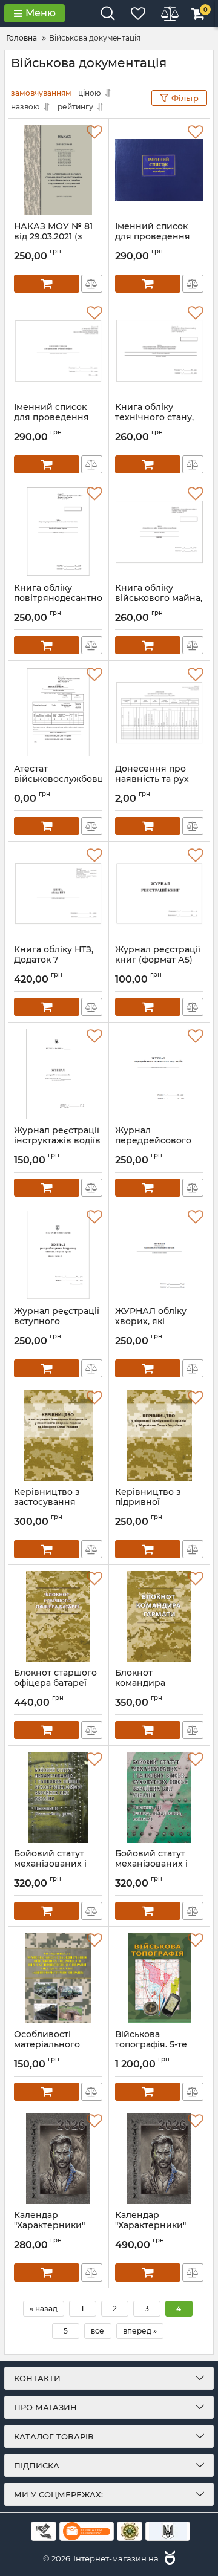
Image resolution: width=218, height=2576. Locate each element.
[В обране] (94, 132)
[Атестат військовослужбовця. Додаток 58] (58, 712)
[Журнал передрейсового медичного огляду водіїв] (159, 1074)
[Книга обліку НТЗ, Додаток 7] (58, 893)
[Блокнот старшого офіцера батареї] (58, 1616)
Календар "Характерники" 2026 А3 (150, 2226)
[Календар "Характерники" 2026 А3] (159, 2159)
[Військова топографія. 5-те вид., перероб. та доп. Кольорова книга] (159, 1978)
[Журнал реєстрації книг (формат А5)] (159, 893)
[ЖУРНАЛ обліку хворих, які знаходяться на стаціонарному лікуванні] (159, 1255)
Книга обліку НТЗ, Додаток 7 (54, 960)
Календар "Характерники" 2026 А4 (49, 2226)
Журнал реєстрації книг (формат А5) (158, 960)
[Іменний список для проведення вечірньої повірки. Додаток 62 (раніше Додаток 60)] (58, 351)
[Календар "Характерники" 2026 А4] (58, 2159)
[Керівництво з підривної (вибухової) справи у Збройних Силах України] (159, 1436)
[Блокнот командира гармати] (159, 1616)
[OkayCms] (168, 2558)
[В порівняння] (92, 284)
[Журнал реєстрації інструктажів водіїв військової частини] (58, 1074)
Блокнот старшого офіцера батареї (55, 1683)
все (97, 2331)
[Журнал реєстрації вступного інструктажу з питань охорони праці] (58, 1255)
